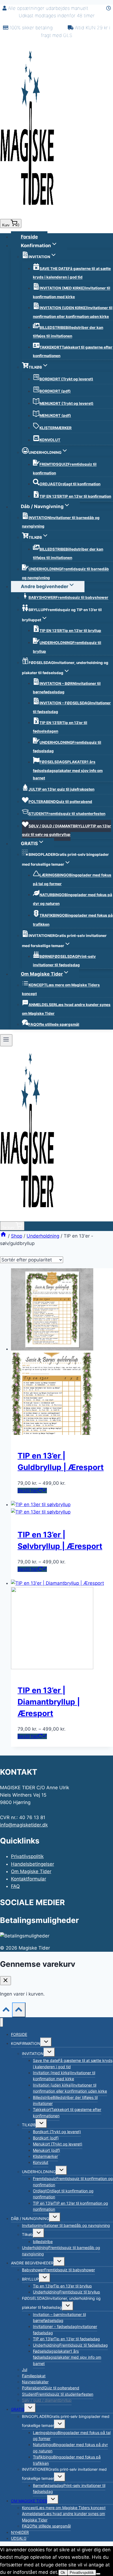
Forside (29, 237)
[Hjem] (3, 1236)
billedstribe (43, 2242)
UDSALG (19, 2538)
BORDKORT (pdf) (55, 391)
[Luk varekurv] (5, 1981)
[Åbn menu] (6, 1040)
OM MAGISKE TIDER (29, 2501)
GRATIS (18, 2409)
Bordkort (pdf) (46, 2138)
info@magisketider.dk (24, 1825)
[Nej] (98, 2574)
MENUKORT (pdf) (55, 416)
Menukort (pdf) (46, 2150)
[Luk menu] (2, 2022)
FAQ (15, 1886)
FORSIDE (19, 2034)
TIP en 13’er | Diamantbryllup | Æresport (49, 1702)
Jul (25, 2370)
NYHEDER (20, 2532)
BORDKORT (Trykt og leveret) (66, 379)
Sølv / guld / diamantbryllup (47, 2400)
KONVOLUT (50, 440)
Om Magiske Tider (31, 1871)
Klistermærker (45, 2156)
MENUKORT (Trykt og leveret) (67, 403)
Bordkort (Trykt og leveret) (57, 2132)
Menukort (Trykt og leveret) (58, 2144)
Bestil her (28, 1491)
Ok (63, 2573)
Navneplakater (35, 2382)
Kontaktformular (29, 1879)
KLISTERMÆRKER (56, 428)
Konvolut (41, 2162)
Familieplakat (34, 2376)
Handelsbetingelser (33, 1864)
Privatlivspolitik (27, 1856)
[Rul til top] (6, 2011)
